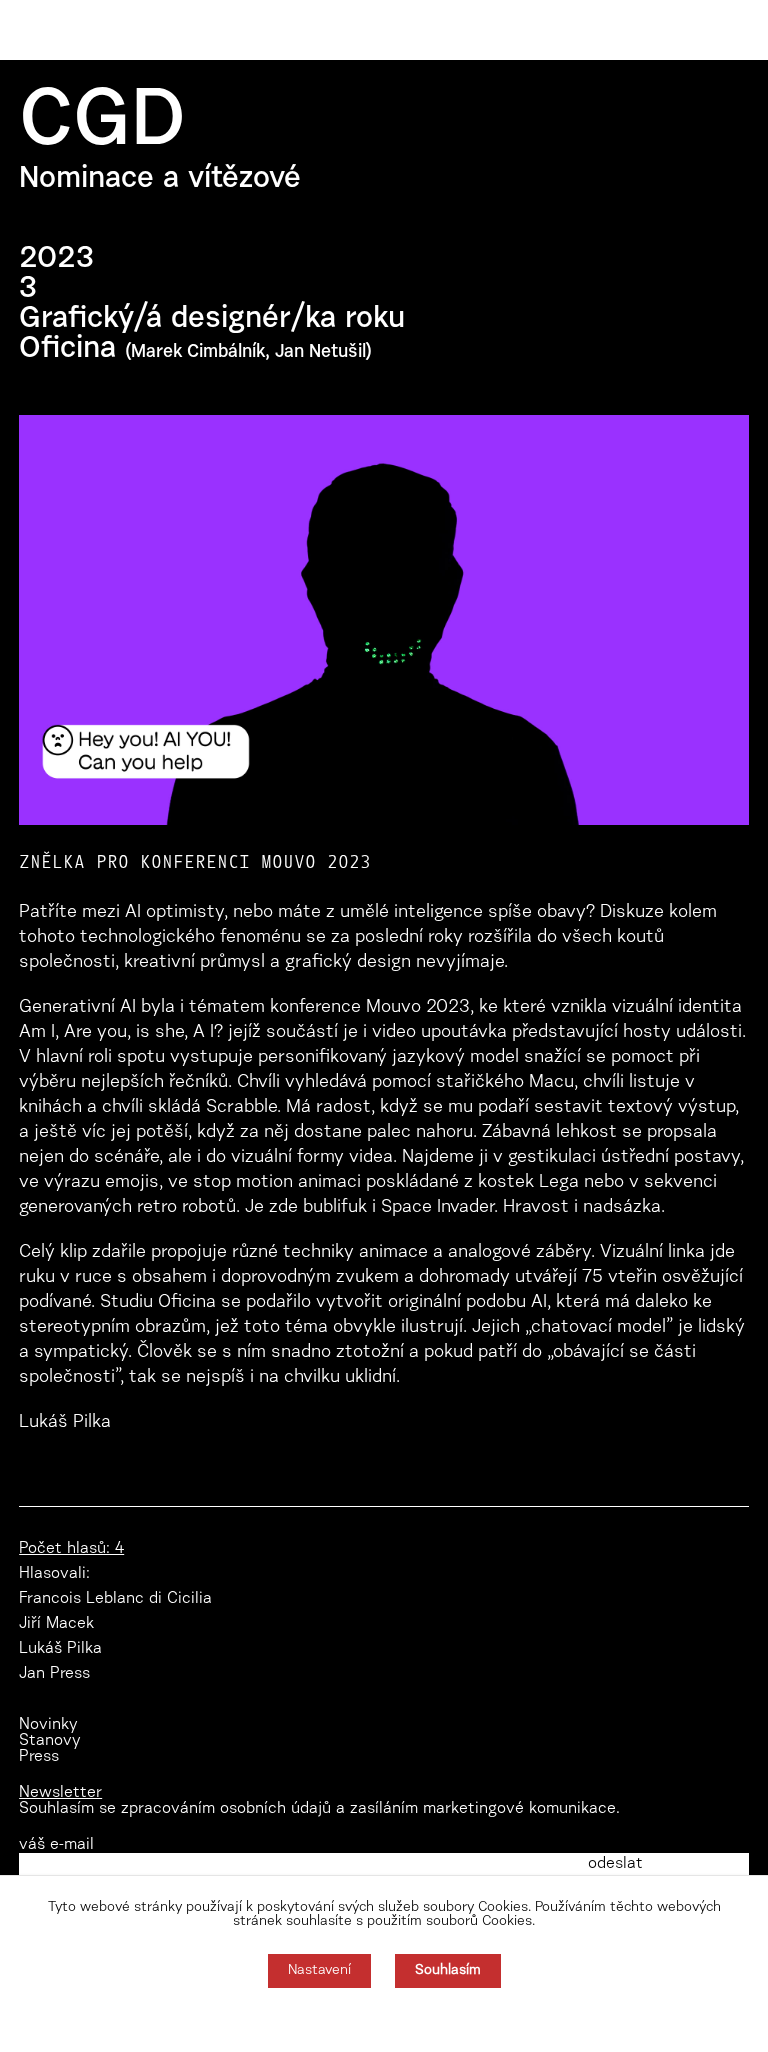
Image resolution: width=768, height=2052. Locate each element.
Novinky (48, 1725)
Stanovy (50, 1741)
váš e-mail (56, 1845)
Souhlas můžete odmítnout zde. (384, 2020)
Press (39, 1757)
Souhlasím (448, 1971)
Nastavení (319, 1971)
